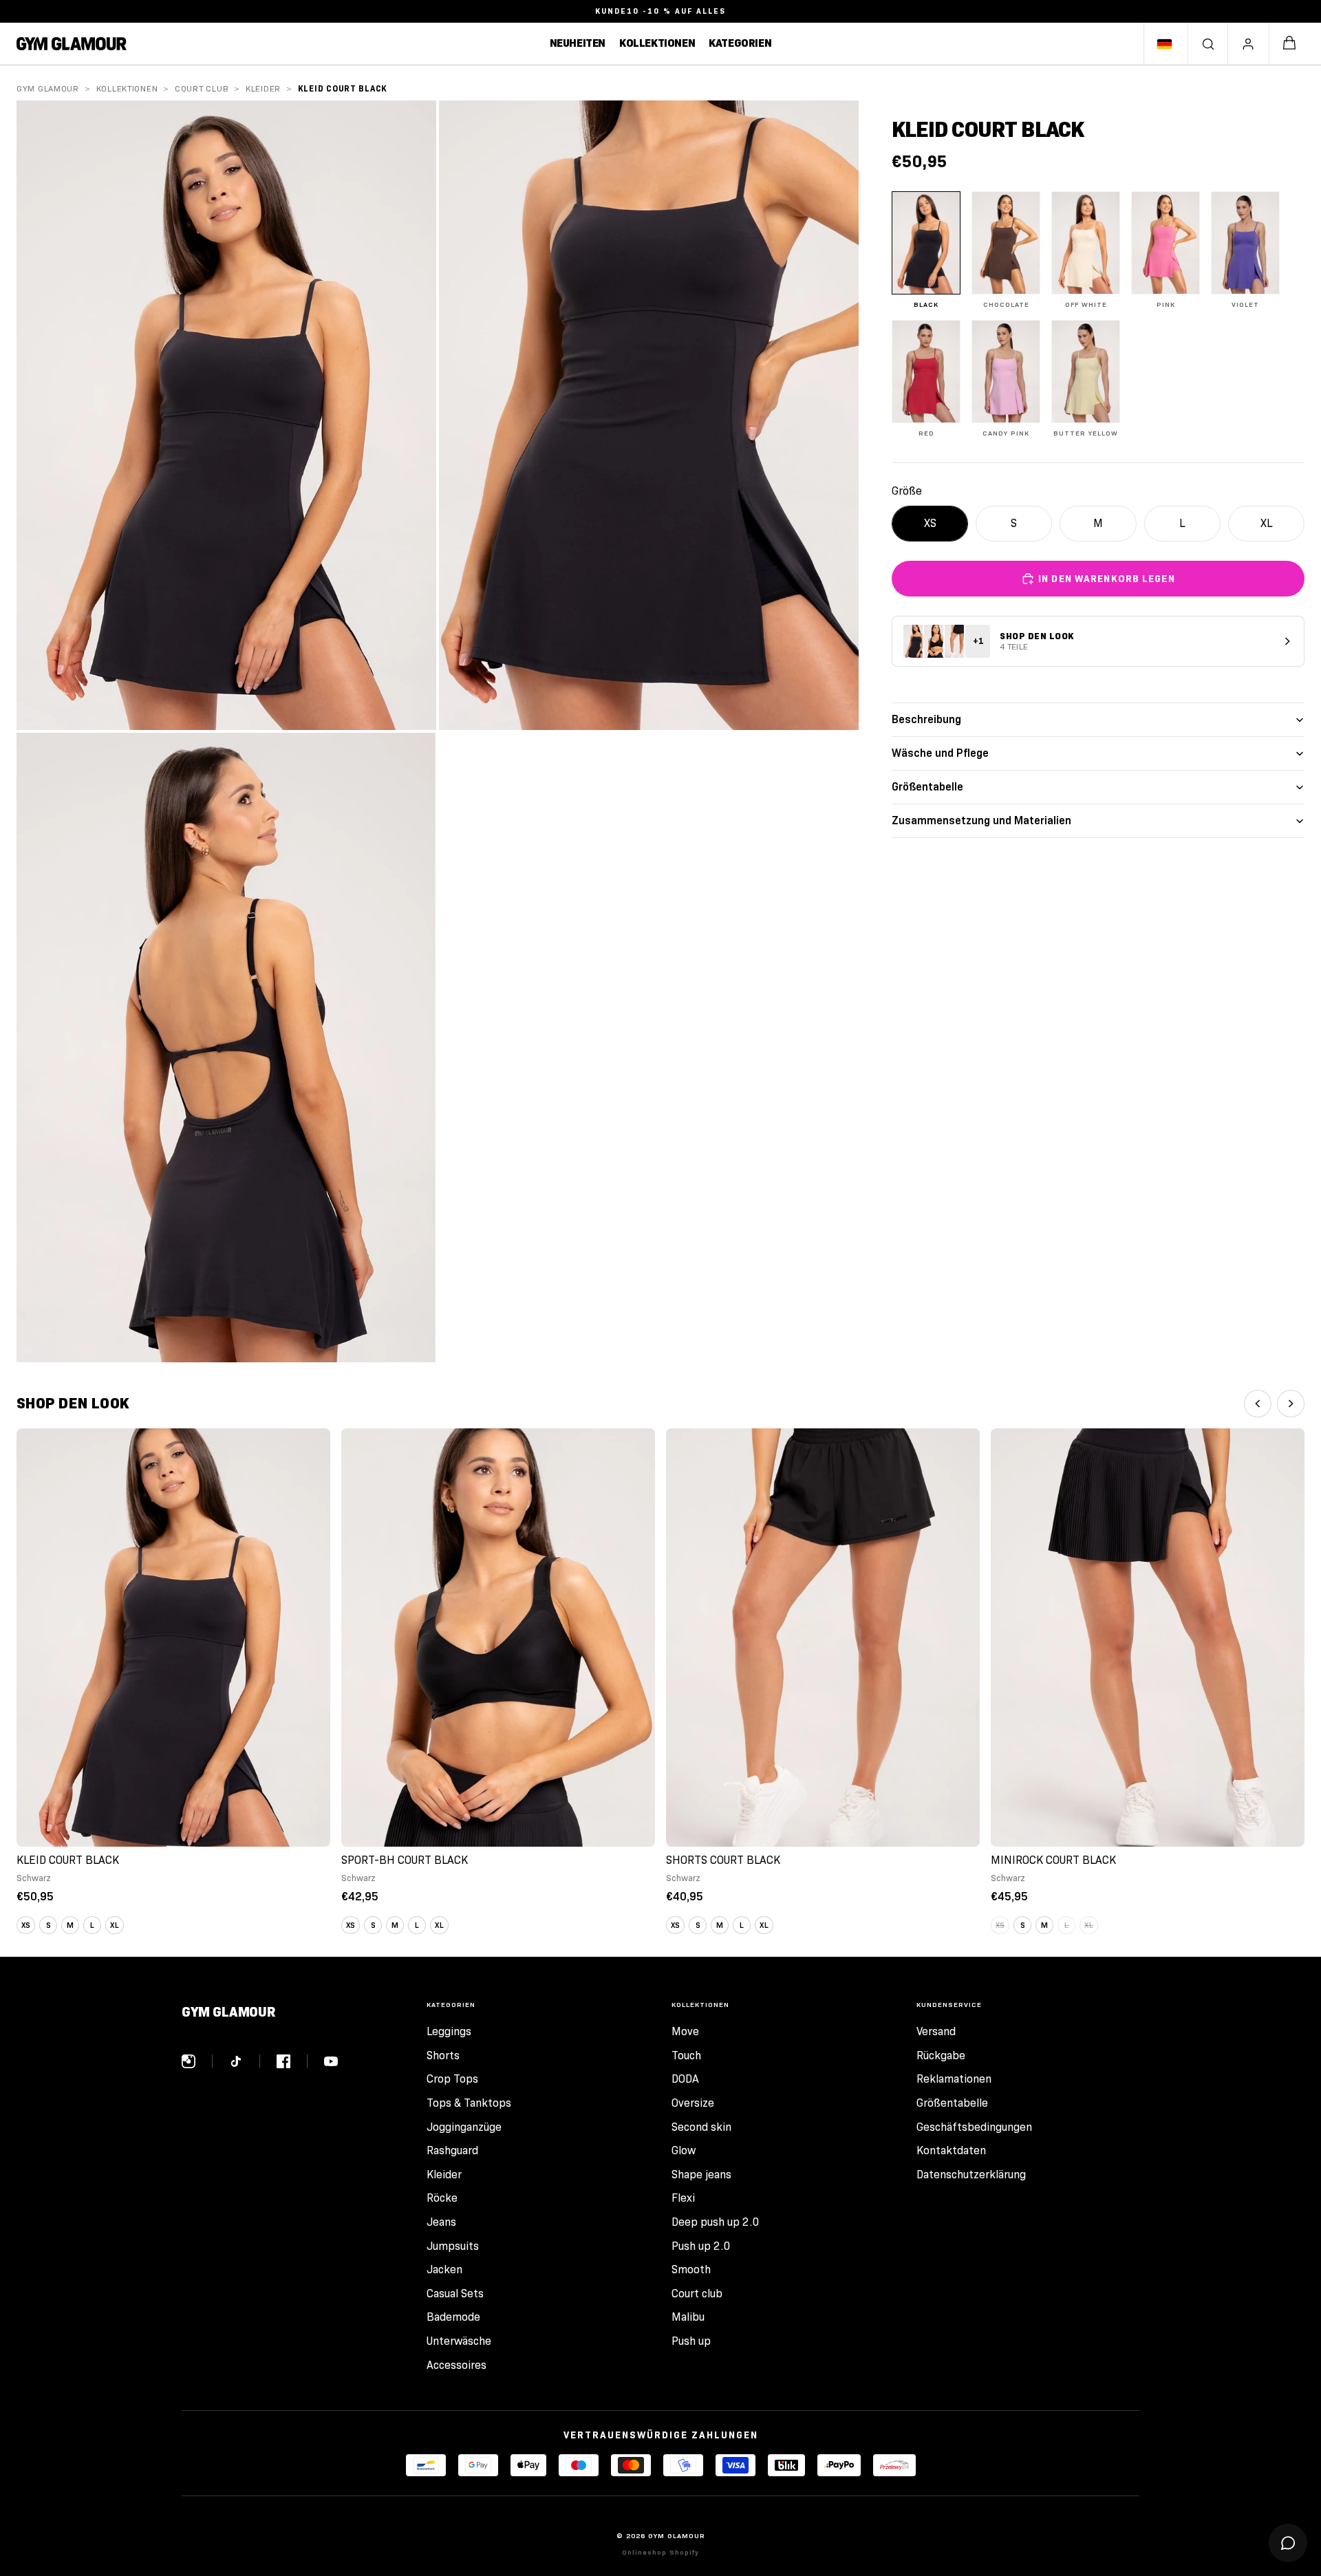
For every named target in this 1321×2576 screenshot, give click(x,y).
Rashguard (452, 2150)
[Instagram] (197, 2061)
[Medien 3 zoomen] (226, 1048)
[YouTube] (331, 2061)
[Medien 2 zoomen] (649, 415)
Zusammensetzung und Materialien (981, 820)
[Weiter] (1291, 1404)
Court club (202, 88)
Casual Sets (455, 2294)
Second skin (701, 2127)
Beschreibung (926, 719)
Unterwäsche (459, 2341)
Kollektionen (127, 88)
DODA (685, 2079)
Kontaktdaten (951, 2150)
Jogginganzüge (464, 2127)
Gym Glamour (48, 88)
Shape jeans (701, 2175)
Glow (684, 2150)
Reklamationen (954, 2079)
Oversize (693, 2103)
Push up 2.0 (701, 2246)
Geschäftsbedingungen (974, 2127)
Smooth (691, 2269)
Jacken (444, 2269)
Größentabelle (927, 787)
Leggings (449, 2031)
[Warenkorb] (1289, 44)
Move (685, 2031)
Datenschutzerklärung (971, 2175)
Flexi (683, 2198)
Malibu (688, 2317)
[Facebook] (292, 2061)
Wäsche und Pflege (940, 753)
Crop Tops (452, 2079)
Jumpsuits (453, 2246)
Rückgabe (941, 2056)
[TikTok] (245, 2061)
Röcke (442, 2198)
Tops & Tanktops (469, 2103)
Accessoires (457, 2365)
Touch (686, 2056)
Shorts (443, 2056)
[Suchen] (1208, 44)
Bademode (453, 2317)
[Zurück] (1258, 1404)
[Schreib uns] (1288, 2543)
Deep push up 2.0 (716, 2222)
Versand (936, 2031)
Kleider (263, 88)
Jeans (441, 2222)
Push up (691, 2341)
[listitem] (926, 250)
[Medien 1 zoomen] (226, 415)
